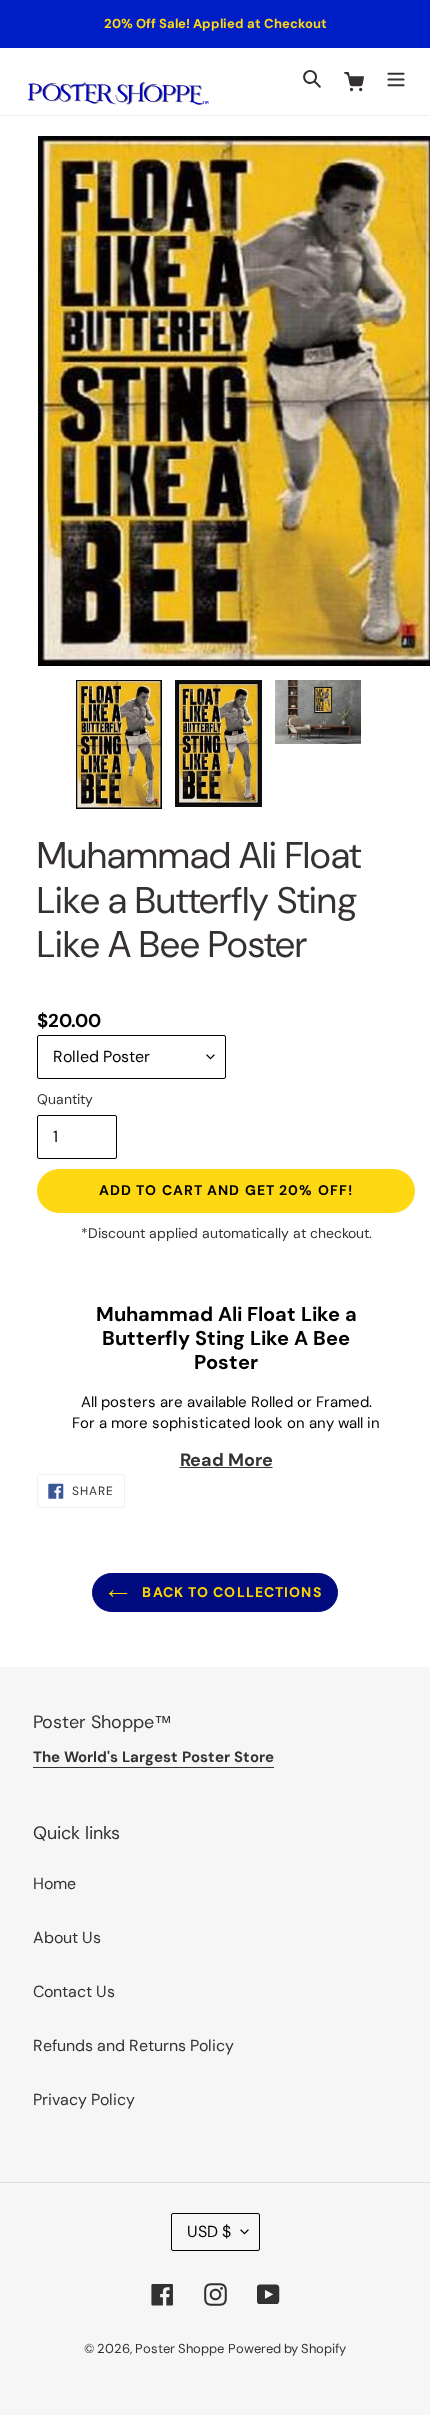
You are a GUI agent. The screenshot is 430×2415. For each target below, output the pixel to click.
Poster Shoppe (179, 2348)
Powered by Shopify (287, 2348)
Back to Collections (229, 1592)
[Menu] (396, 77)
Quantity (65, 1099)
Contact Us (74, 1991)
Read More (226, 1460)
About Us (67, 1937)
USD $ (209, 2231)
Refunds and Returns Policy (133, 2045)
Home (54, 1883)
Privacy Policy (84, 2099)
